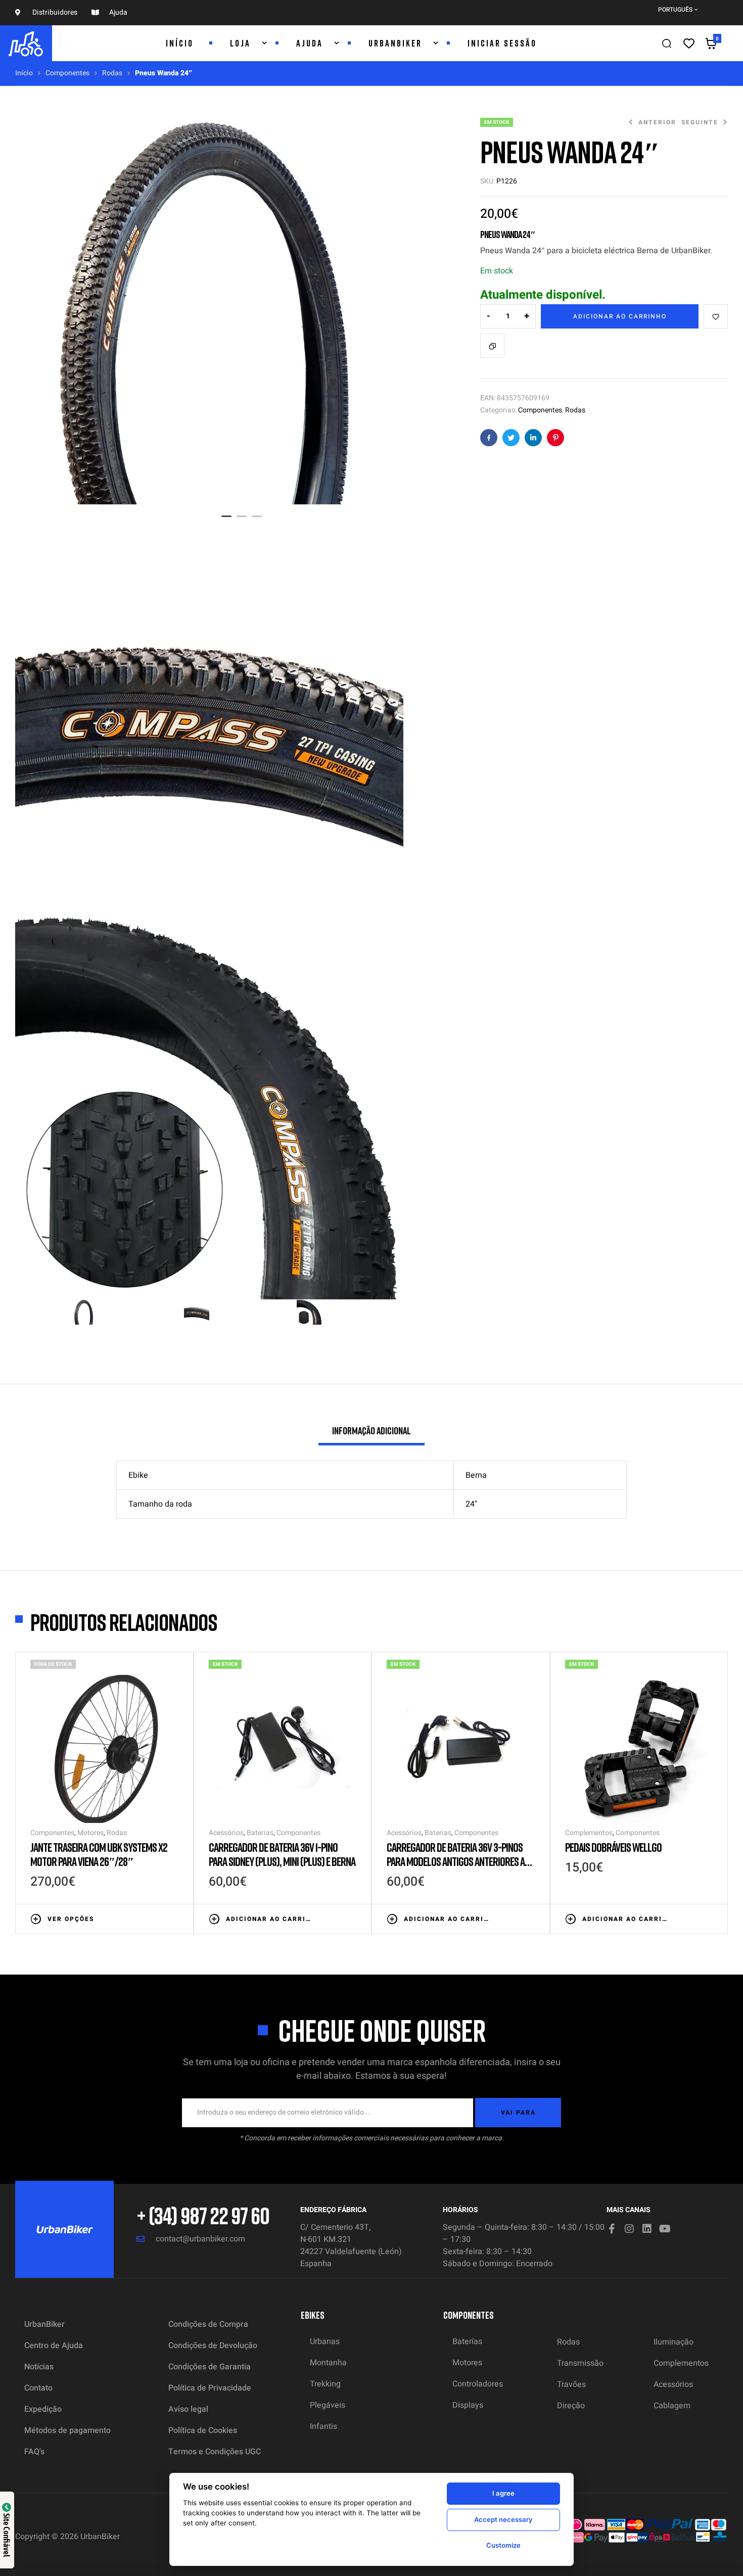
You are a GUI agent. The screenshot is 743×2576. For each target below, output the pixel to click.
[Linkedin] (647, 2229)
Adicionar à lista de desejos (716, 316)
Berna (476, 1475)
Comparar (492, 346)
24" (471, 1504)
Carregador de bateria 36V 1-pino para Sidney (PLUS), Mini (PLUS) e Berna (282, 1854)
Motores (90, 1833)
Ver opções (71, 1919)
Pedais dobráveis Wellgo (613, 1847)
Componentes (67, 73)
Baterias (260, 1833)
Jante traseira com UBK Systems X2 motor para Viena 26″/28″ (99, 1854)
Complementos (589, 1833)
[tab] (371, 1435)
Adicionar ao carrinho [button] (269, 1919)
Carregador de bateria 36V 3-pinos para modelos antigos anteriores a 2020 (456, 1861)
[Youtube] (665, 2229)
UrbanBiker (100, 2537)
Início (24, 73)
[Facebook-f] (612, 2229)
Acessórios (226, 1833)
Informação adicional (371, 1430)
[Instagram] (629, 2229)
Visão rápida (173, 1918)
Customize (503, 2545)
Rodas (112, 73)
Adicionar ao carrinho (620, 316)
